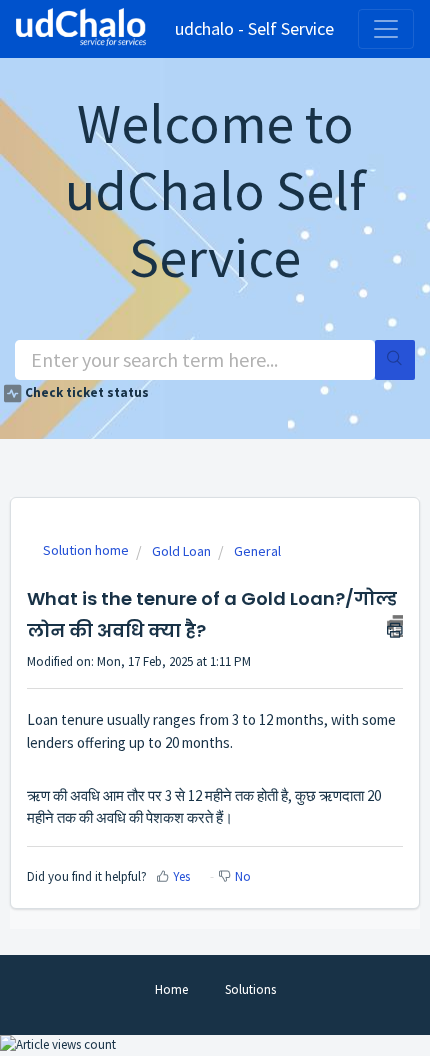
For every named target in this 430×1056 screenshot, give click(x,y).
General (257, 551)
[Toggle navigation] (386, 29)
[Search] (395, 360)
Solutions (250, 989)
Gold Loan (181, 551)
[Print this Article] (395, 626)
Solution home (86, 550)
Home (171, 989)
